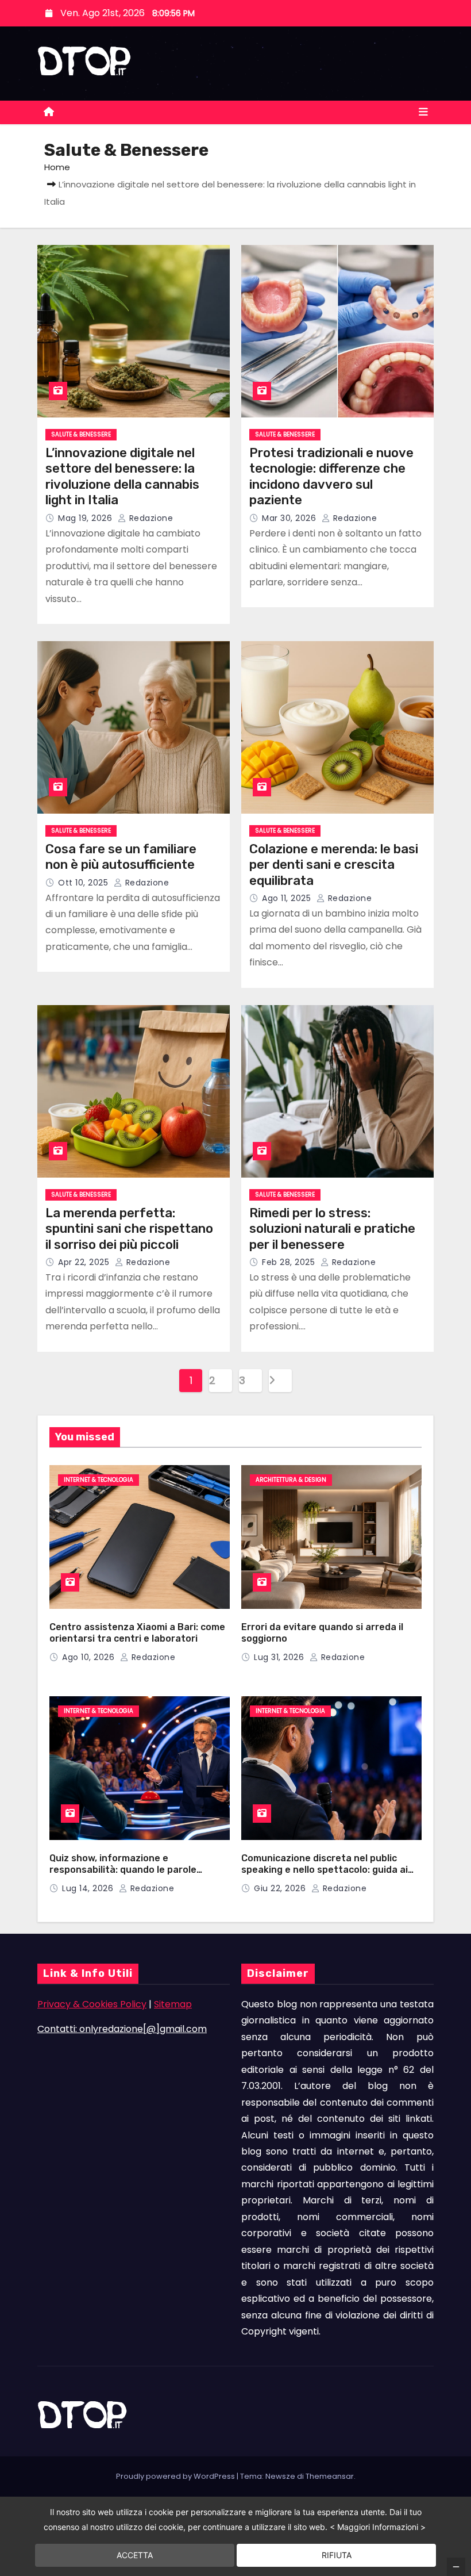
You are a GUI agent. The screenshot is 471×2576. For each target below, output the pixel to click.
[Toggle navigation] (423, 112)
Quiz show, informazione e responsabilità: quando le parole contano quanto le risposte (123, 1870)
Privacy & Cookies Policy (92, 2004)
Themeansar (330, 2476)
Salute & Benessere (81, 434)
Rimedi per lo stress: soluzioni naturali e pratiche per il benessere (332, 1229)
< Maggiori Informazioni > (378, 2527)
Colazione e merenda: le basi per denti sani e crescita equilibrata (334, 865)
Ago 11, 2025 (288, 898)
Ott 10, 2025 (84, 883)
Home (57, 167)
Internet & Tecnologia (99, 1480)
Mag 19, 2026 (86, 518)
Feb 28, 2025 (290, 1262)
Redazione (150, 518)
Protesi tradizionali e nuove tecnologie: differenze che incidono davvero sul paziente (331, 477)
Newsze (280, 2476)
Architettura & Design (291, 1480)
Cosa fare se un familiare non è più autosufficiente (121, 857)
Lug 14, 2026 (89, 1888)
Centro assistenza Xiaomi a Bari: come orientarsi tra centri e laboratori (137, 1633)
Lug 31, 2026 (280, 1657)
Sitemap (173, 2004)
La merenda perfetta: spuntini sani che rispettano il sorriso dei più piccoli (129, 1229)
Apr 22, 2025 (85, 1262)
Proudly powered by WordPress (176, 2476)
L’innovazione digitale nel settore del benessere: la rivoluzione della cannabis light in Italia (122, 477)
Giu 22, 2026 (281, 1888)
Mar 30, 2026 (290, 518)
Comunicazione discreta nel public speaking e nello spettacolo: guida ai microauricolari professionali (325, 1870)
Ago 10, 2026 (90, 1657)
